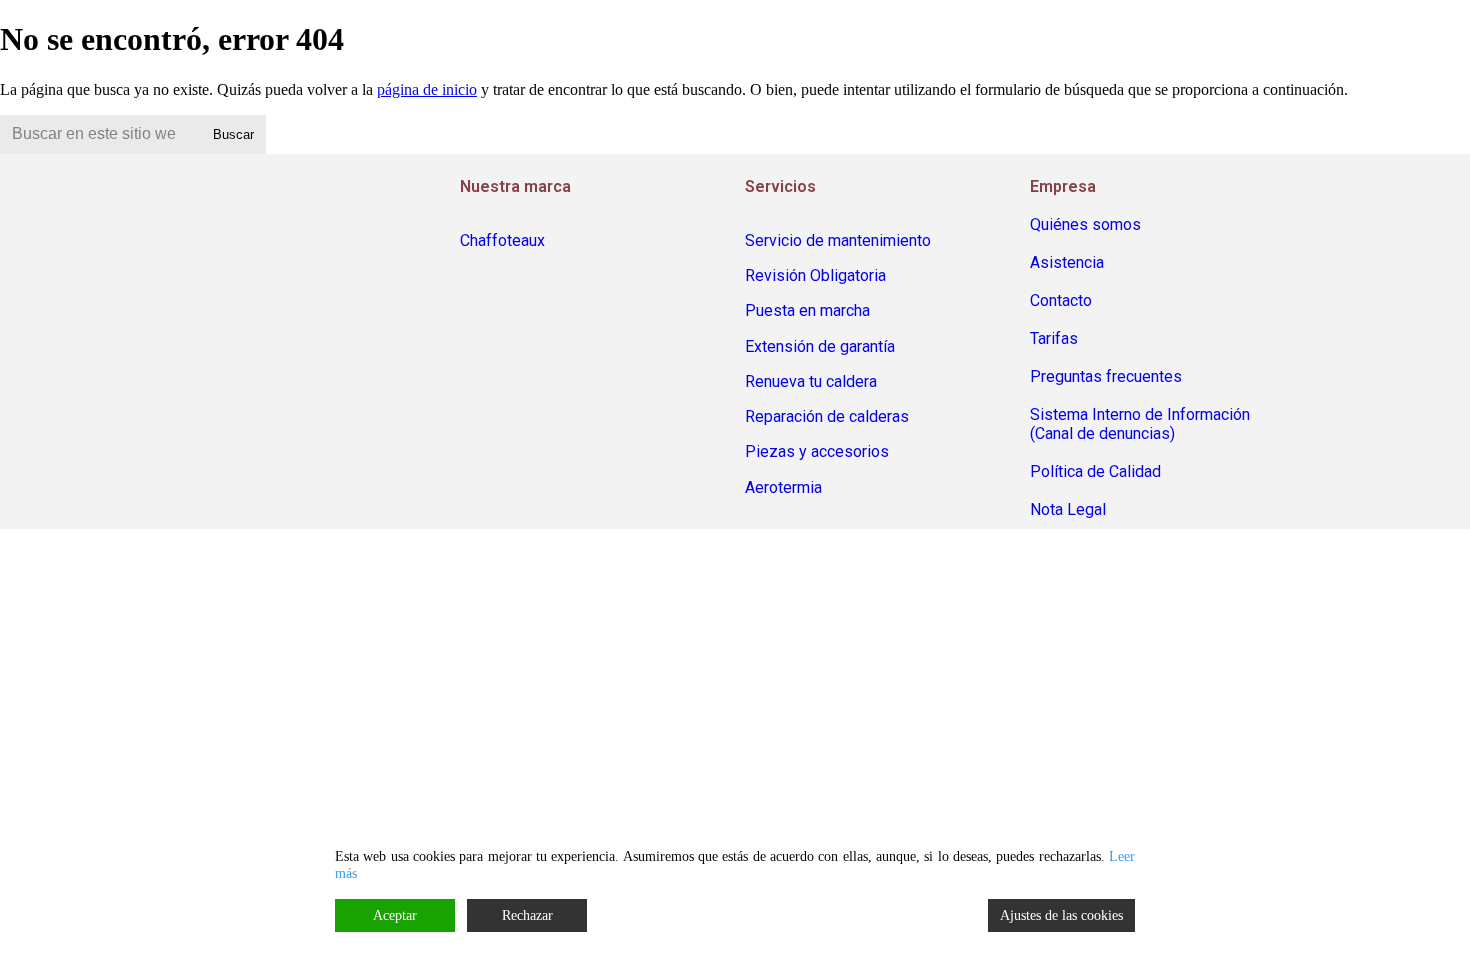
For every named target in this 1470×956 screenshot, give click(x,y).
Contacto (1061, 300)
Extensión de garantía (820, 346)
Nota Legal (1068, 509)
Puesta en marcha (807, 310)
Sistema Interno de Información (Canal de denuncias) (1140, 424)
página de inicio (427, 89)
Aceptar (395, 915)
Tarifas (1054, 338)
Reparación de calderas (827, 416)
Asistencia (1067, 262)
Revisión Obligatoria (815, 275)
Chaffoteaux (502, 240)
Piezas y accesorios (817, 451)
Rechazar (527, 915)
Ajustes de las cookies (1061, 915)
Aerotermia (783, 487)
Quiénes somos (1085, 224)
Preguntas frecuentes (1106, 376)
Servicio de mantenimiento (838, 240)
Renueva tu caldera (811, 381)
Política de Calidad (1095, 471)
